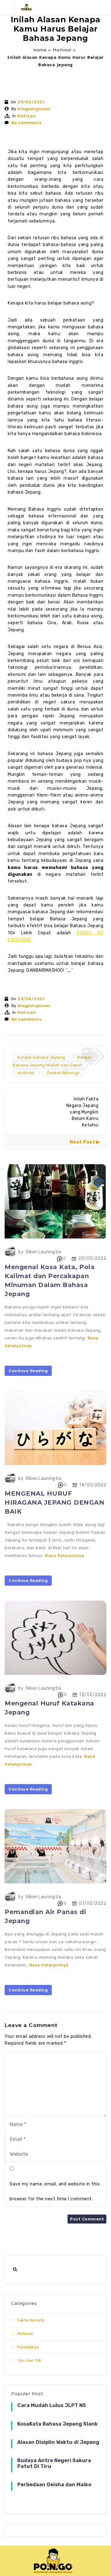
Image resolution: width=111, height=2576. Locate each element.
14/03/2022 (93, 1485)
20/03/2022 (92, 1258)
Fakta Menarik (31, 2320)
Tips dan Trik (29, 2360)
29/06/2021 (31, 102)
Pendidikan (28, 2347)
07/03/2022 (93, 1903)
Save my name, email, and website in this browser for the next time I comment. (55, 2191)
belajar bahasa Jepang (41, 1057)
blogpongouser (34, 109)
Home (40, 50)
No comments (27, 123)
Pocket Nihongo (64, 1073)
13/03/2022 (93, 1695)
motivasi (26, 1073)
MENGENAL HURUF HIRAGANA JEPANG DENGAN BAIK (54, 1502)
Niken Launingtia (43, 1252)
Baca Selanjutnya (65, 1556)
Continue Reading (28, 1371)
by (21, 1252)
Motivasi (62, 50)
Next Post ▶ (85, 1142)
